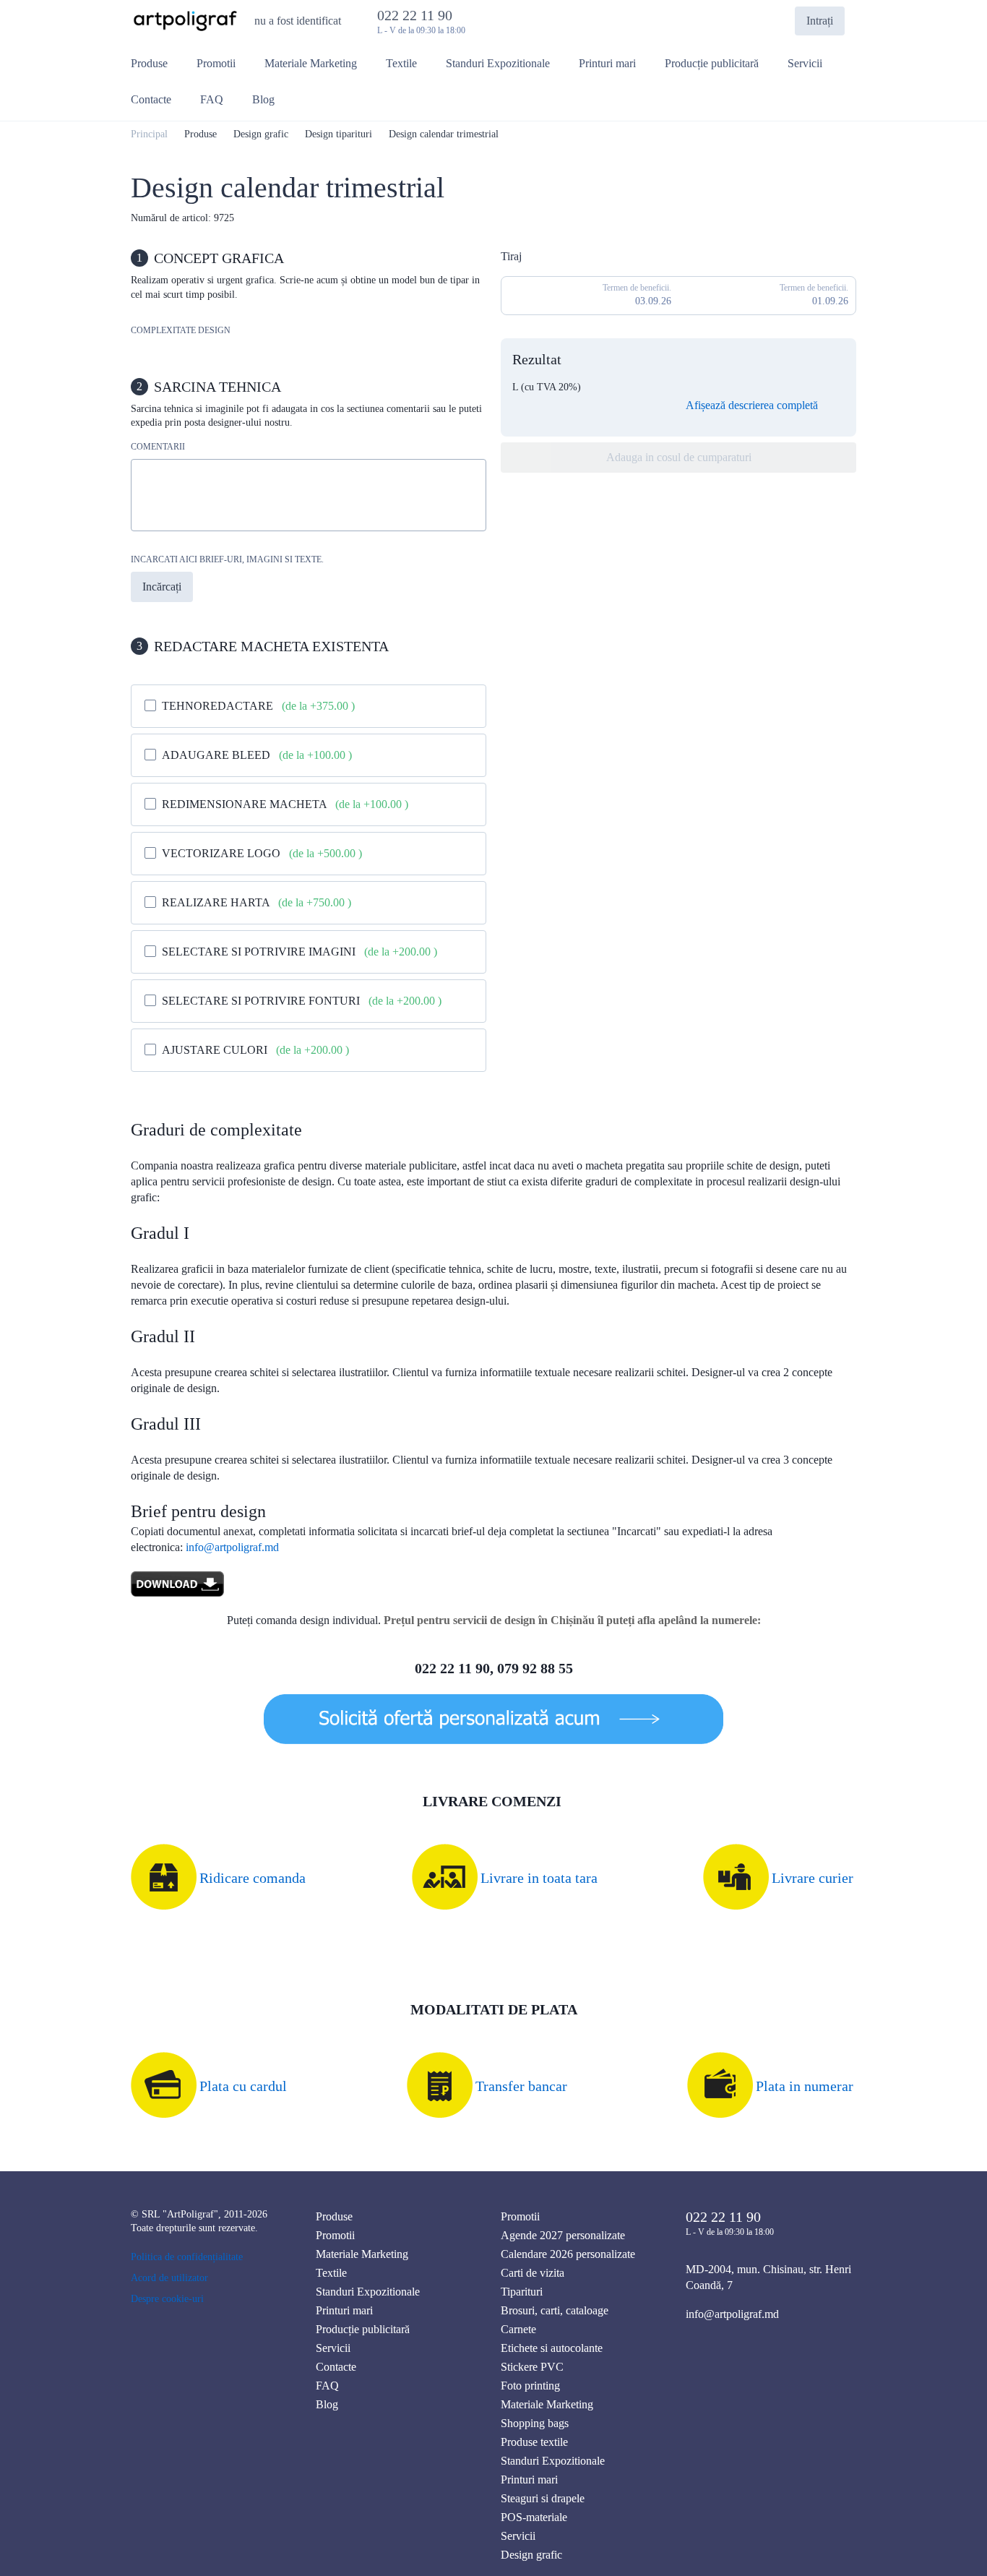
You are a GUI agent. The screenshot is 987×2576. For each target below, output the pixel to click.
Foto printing (530, 2386)
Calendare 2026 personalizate (568, 2254)
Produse (201, 134)
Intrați (820, 21)
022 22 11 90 (418, 15)
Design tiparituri (339, 134)
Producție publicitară (363, 2329)
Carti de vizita (533, 2273)
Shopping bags (535, 2423)
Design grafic (261, 134)
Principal (149, 134)
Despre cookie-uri (167, 2299)
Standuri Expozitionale (368, 2292)
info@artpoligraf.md (232, 1547)
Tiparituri (522, 2292)
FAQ (327, 2386)
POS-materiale (534, 2517)
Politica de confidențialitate (187, 2257)
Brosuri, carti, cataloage (555, 2310)
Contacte (336, 2367)
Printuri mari (344, 2310)
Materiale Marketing (362, 2254)
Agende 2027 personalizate (563, 2235)
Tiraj (511, 256)
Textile (331, 2273)
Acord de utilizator (169, 2278)
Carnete (518, 2329)
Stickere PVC (532, 2367)
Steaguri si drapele (543, 2498)
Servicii (333, 2348)
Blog (327, 2404)
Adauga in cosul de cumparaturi (679, 457)
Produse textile (534, 2442)
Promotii (335, 2235)
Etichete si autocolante (552, 2348)
